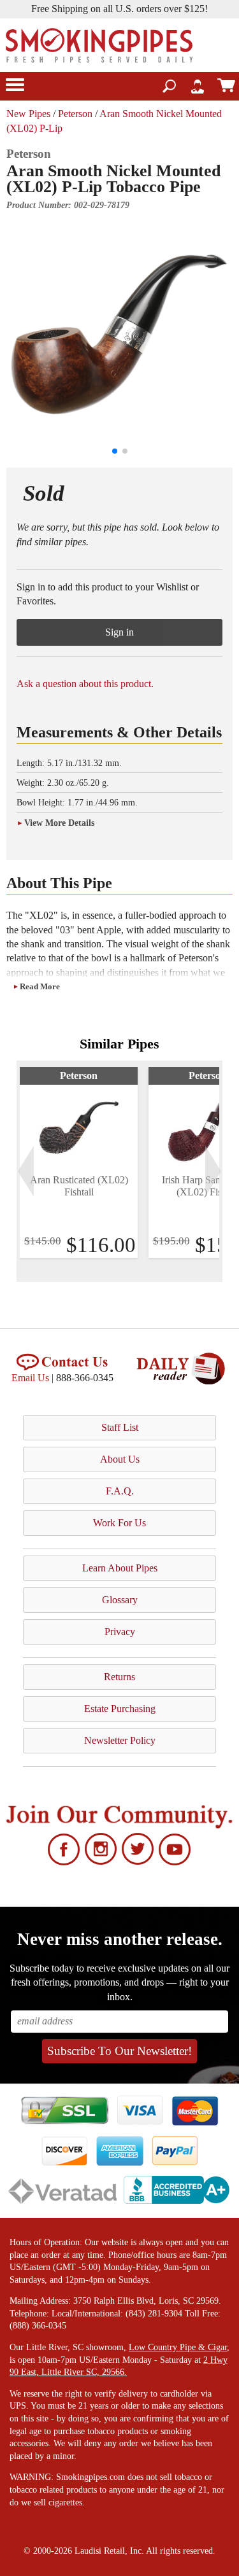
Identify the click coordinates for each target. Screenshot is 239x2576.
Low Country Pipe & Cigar (178, 2347)
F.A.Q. (120, 1491)
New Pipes (28, 114)
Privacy (120, 1632)
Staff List (120, 1427)
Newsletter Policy (120, 1740)
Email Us (30, 1378)
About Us (120, 1459)
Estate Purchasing (120, 1709)
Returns (119, 1677)
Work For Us (119, 1523)
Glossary (120, 1600)
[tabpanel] (79, 1162)
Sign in (119, 632)
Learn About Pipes (120, 1568)
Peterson (75, 114)
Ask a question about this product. (85, 684)
